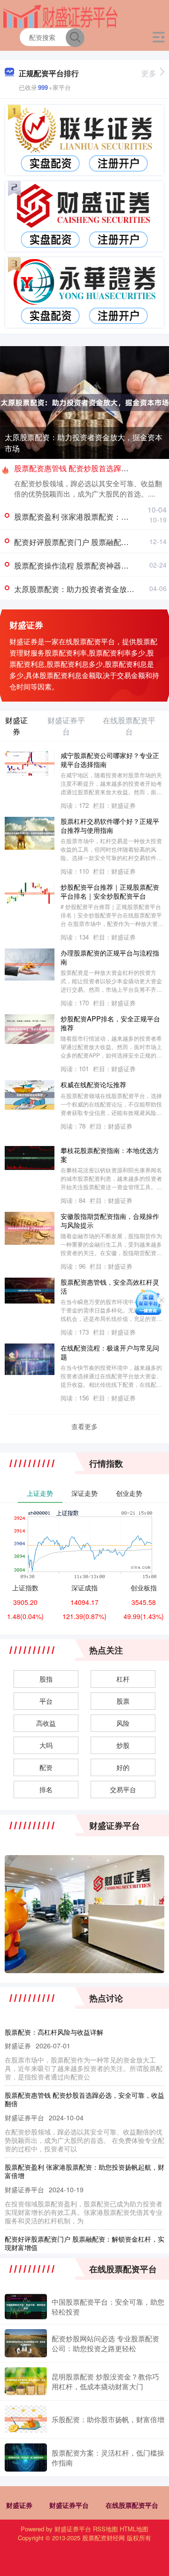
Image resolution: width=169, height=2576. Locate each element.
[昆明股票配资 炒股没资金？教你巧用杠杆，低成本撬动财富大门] (26, 2381)
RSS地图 (105, 2529)
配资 (46, 1767)
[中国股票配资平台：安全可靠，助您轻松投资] (26, 2307)
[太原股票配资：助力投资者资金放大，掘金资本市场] (84, 402)
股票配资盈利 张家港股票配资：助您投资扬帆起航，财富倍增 (84, 2171)
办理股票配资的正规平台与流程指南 (110, 957)
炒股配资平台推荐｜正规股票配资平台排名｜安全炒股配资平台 (110, 891)
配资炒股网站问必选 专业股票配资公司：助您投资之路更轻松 (105, 2343)
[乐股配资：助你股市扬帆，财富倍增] (26, 2419)
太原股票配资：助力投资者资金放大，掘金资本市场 (84, 443)
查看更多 (84, 1426)
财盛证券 (19, 2505)
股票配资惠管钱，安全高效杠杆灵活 (110, 1286)
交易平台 (123, 1789)
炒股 (123, 1745)
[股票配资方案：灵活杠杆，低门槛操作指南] (26, 2457)
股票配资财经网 (104, 2538)
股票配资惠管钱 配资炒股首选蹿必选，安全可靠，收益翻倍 (84, 2099)
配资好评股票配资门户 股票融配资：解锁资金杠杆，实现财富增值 (84, 2243)
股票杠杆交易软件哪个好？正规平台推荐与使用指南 (110, 825)
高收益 (46, 1723)
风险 (123, 1723)
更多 (149, 73)
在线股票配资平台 (132, 2505)
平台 (46, 1701)
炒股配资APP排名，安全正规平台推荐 (110, 1023)
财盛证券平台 (69, 2505)
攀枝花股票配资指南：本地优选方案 (110, 1154)
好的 (123, 1767)
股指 (46, 1679)
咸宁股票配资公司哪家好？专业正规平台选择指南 (110, 759)
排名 (46, 1789)
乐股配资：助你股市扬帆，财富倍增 (108, 2419)
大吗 (46, 1745)
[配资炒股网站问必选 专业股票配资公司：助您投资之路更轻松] (26, 2343)
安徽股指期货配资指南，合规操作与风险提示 (110, 1220)
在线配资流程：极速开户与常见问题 (110, 1352)
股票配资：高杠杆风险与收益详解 (54, 2032)
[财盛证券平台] (60, 16)
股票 (123, 1701)
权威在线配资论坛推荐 (93, 1084)
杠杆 (123, 1679)
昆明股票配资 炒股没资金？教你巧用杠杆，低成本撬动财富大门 (105, 2381)
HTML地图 (134, 2529)
